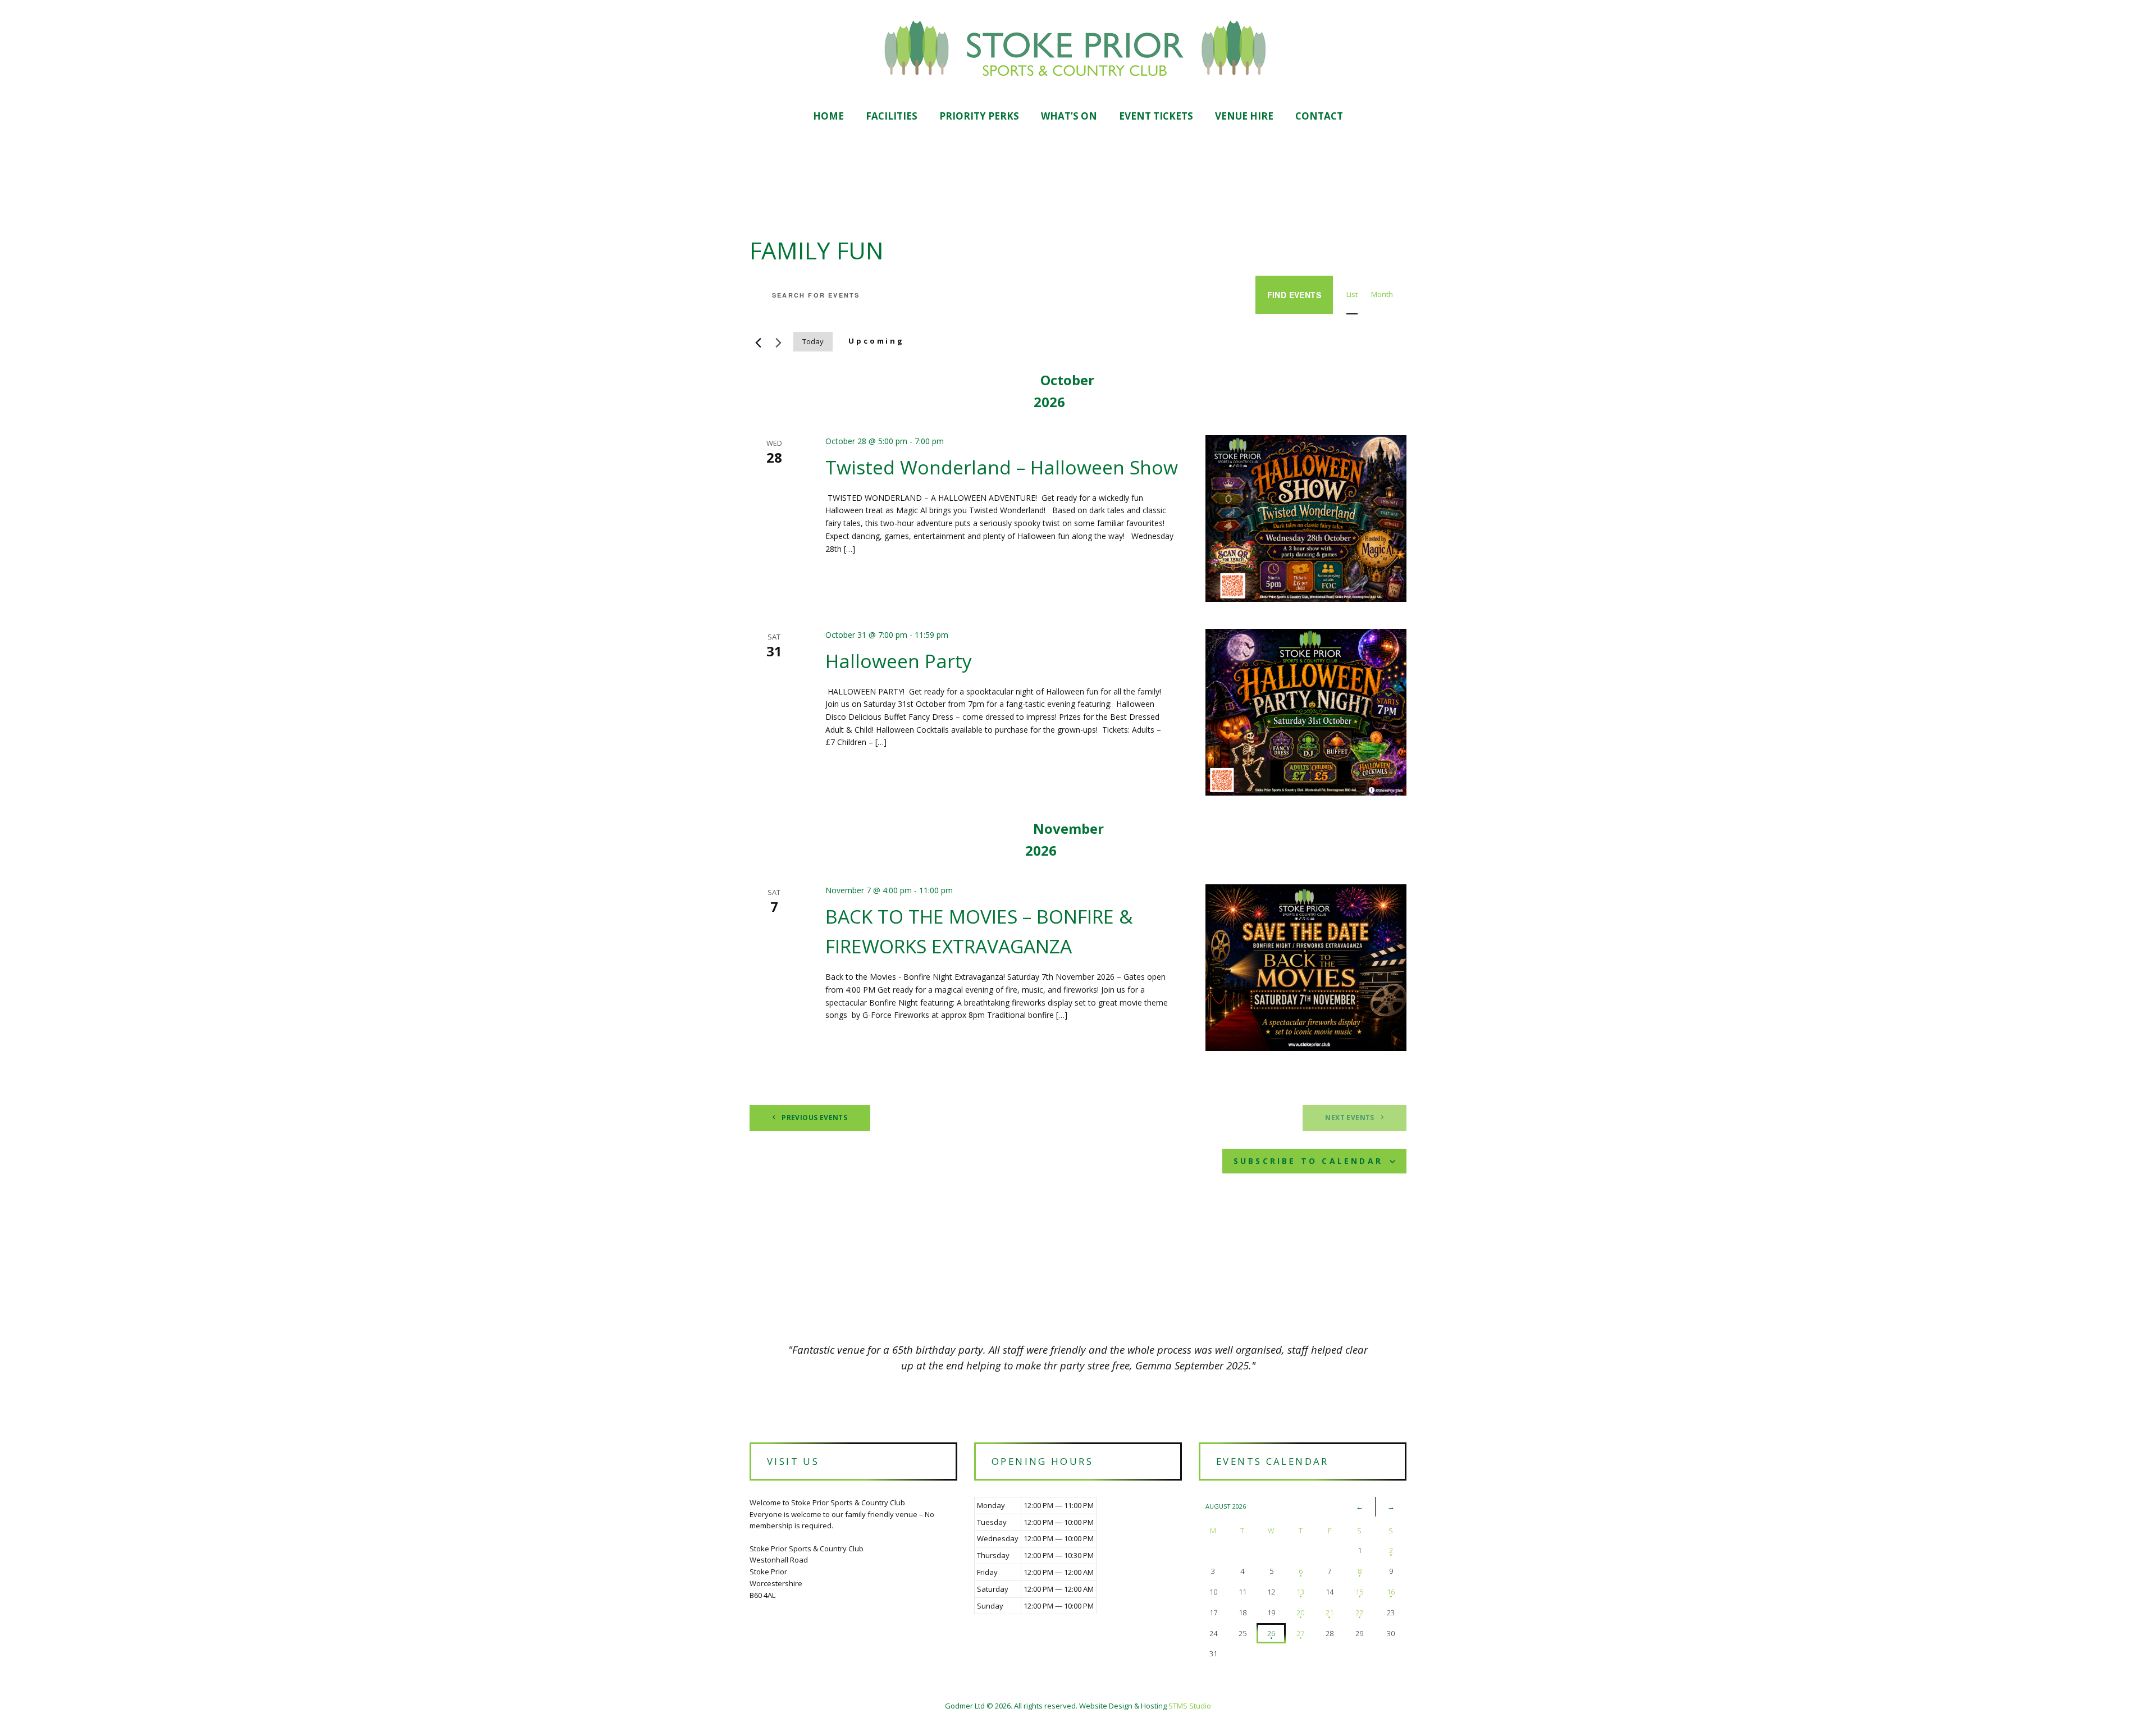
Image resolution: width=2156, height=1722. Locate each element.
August (1226, 1506)
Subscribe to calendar (1308, 1161)
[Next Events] (778, 341)
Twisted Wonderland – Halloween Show (1002, 467)
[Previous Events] (756, 341)
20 (1300, 1613)
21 (1330, 1613)
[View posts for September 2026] (1391, 1506)
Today (813, 341)
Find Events (1294, 295)
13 (1300, 1592)
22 (1359, 1613)
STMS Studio (1190, 1706)
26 (1271, 1633)
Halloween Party (899, 661)
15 (1359, 1592)
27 (1300, 1633)
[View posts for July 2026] (1360, 1506)
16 (1391, 1592)
